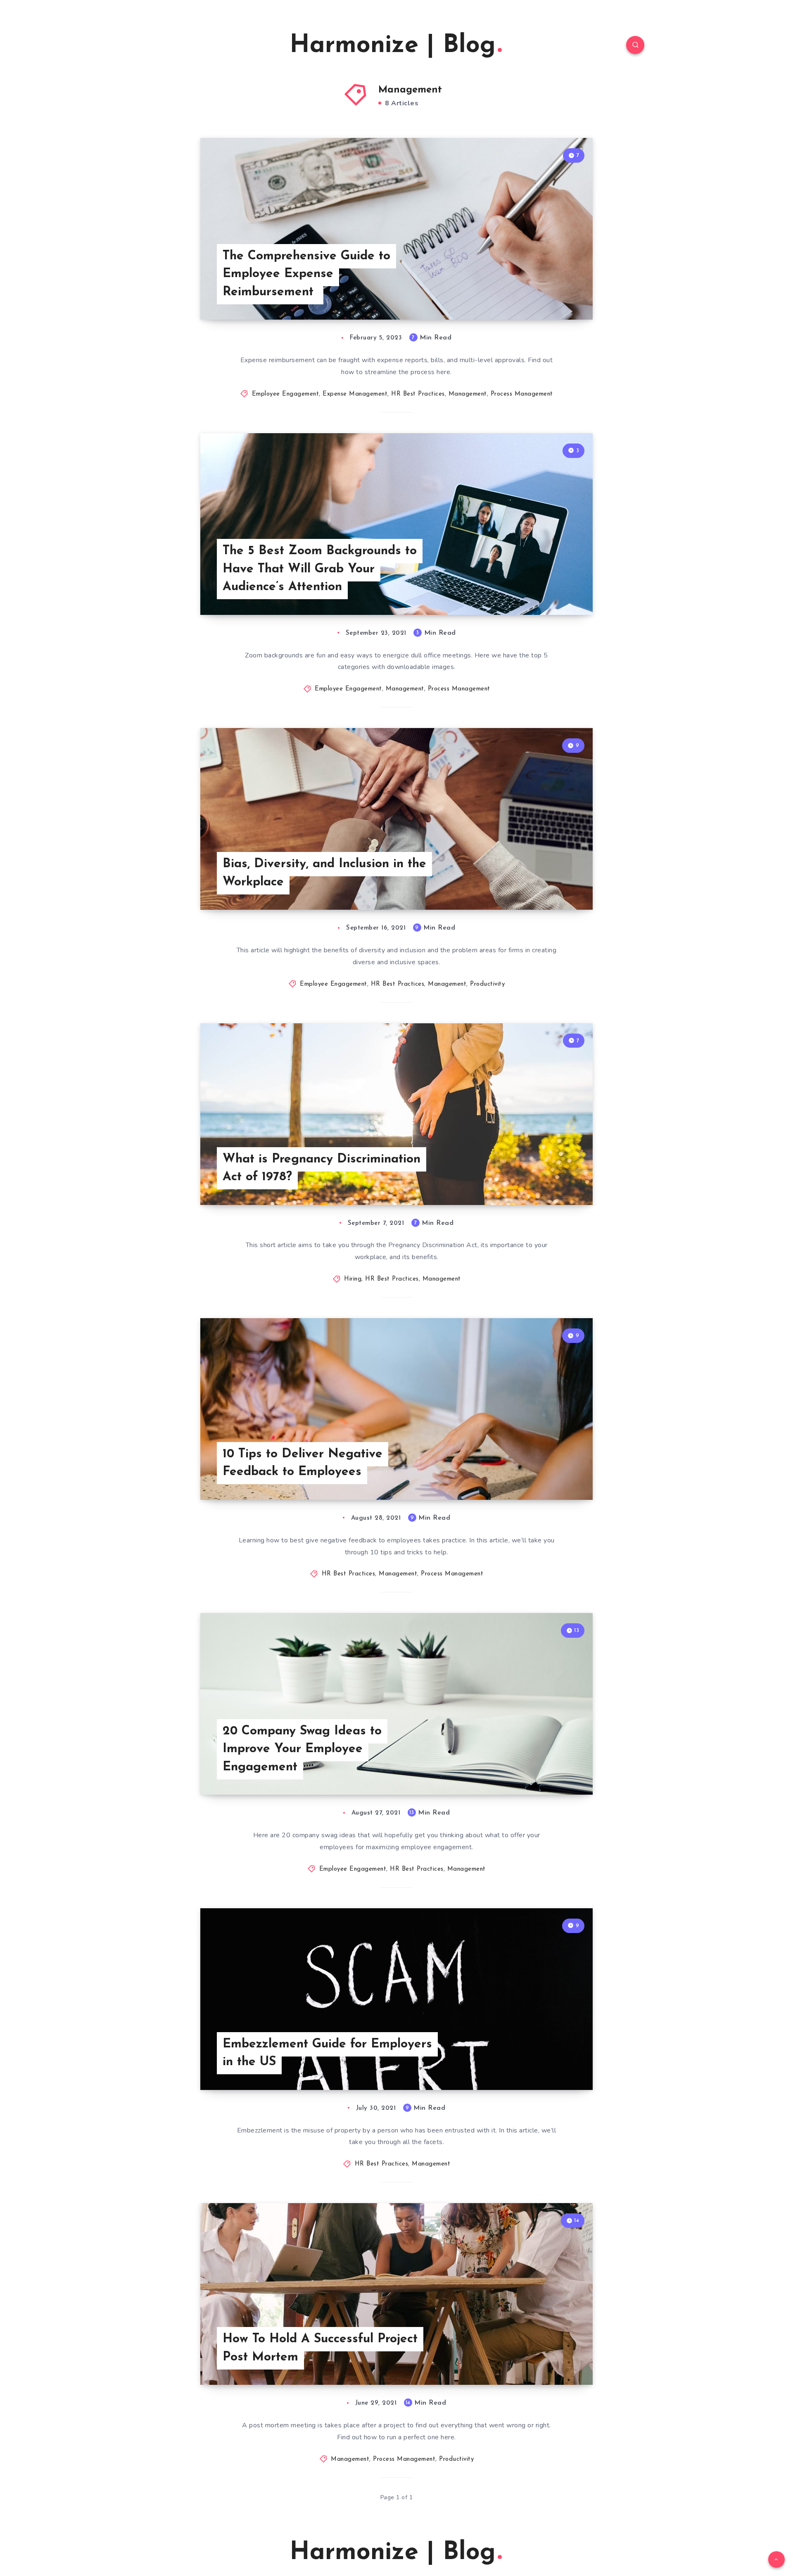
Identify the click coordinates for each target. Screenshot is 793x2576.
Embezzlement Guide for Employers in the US (327, 2053)
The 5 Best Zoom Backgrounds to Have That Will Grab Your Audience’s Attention (320, 569)
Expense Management (355, 394)
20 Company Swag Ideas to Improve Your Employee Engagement (302, 1749)
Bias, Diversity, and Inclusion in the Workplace (324, 873)
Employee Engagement (286, 394)
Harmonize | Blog (393, 46)
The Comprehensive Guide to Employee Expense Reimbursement (306, 274)
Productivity (487, 984)
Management (468, 394)
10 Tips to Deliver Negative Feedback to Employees (303, 1463)
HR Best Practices (418, 394)
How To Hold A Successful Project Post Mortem (320, 2348)
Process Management (522, 394)
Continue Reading (554, 295)
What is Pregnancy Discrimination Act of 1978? (322, 1168)
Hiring (353, 1279)
